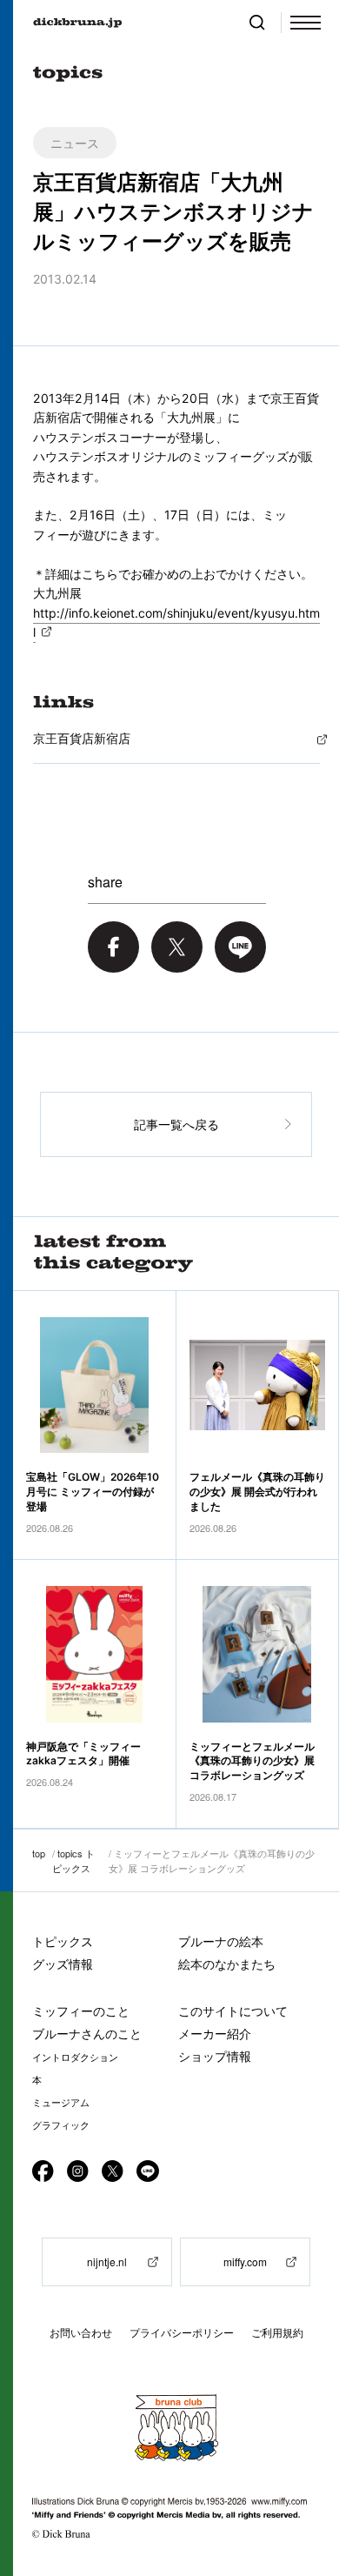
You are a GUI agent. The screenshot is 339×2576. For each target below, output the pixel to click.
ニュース (75, 143)
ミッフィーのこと (81, 2011)
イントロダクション (75, 2057)
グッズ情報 (63, 1964)
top (39, 1853)
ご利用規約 (277, 2333)
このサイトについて (233, 2011)
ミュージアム (61, 2103)
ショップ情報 (215, 2056)
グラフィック (61, 2125)
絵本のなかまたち (227, 1964)
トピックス (63, 1941)
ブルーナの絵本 (221, 1941)
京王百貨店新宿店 (82, 738)
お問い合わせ (81, 2333)
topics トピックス (73, 1860)
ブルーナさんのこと (87, 2034)
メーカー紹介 (215, 2034)
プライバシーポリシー (182, 2333)
